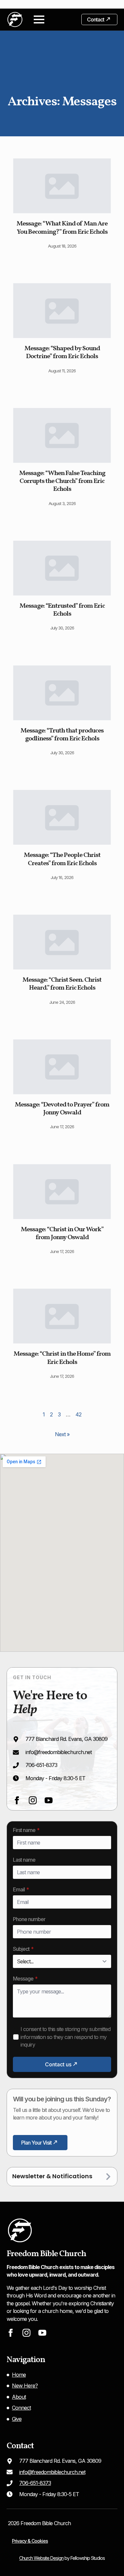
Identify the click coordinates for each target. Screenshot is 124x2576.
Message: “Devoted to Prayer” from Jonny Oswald (62, 1109)
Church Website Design (41, 2558)
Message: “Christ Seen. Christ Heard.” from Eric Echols (62, 984)
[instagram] (33, 1800)
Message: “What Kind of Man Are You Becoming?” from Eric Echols (62, 228)
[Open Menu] (39, 19)
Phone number (29, 1919)
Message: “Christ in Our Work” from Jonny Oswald (62, 1234)
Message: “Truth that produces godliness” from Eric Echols (62, 735)
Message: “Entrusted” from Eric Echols (62, 610)
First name (26, 1830)
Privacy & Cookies (30, 2541)
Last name (24, 1860)
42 (78, 1414)
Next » (62, 1434)
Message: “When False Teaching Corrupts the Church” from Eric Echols (62, 481)
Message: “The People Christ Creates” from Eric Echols (62, 859)
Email (21, 1889)
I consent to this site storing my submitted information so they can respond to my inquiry (65, 2037)
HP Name (14, 1827)
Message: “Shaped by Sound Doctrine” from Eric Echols (62, 353)
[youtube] (49, 1800)
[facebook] (17, 1800)
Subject (23, 1949)
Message (25, 1979)
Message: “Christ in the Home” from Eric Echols (62, 1358)
